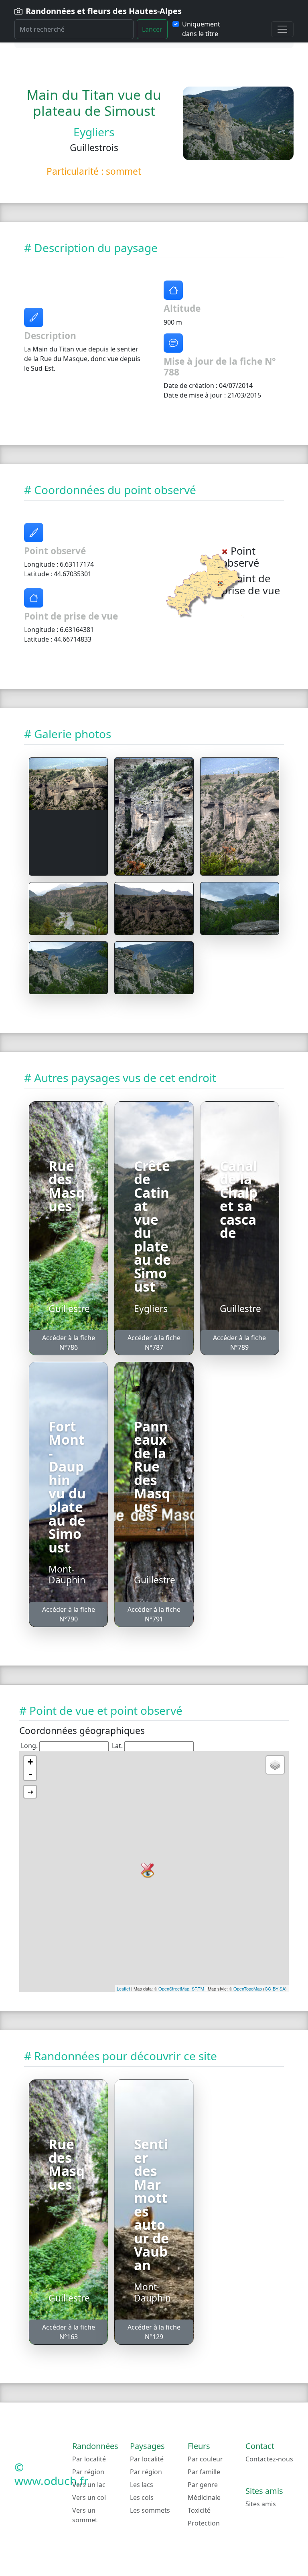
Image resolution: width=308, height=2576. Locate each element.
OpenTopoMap (248, 1989)
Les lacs (142, 2485)
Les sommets (150, 2510)
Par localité (89, 2459)
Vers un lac (89, 2485)
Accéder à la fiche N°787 (154, 1343)
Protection (204, 2523)
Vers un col (89, 2497)
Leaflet (123, 1989)
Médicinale (204, 2497)
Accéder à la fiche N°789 (239, 1343)
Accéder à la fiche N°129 (154, 2332)
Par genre (203, 2485)
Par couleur (205, 2459)
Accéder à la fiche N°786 (69, 1343)
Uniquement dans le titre (201, 29)
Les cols (142, 2497)
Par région (88, 2472)
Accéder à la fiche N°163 (69, 2332)
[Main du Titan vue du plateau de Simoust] (68, 784)
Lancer (152, 29)
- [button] (30, 1774)
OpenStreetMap (174, 1989)
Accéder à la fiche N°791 (154, 1614)
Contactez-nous (269, 2459)
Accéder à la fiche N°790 (69, 1614)
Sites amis (261, 2504)
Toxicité (199, 2510)
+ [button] (30, 1762)
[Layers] (275, 1765)
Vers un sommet (85, 2515)
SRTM (198, 1989)
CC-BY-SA (275, 1989)
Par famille (204, 2472)
